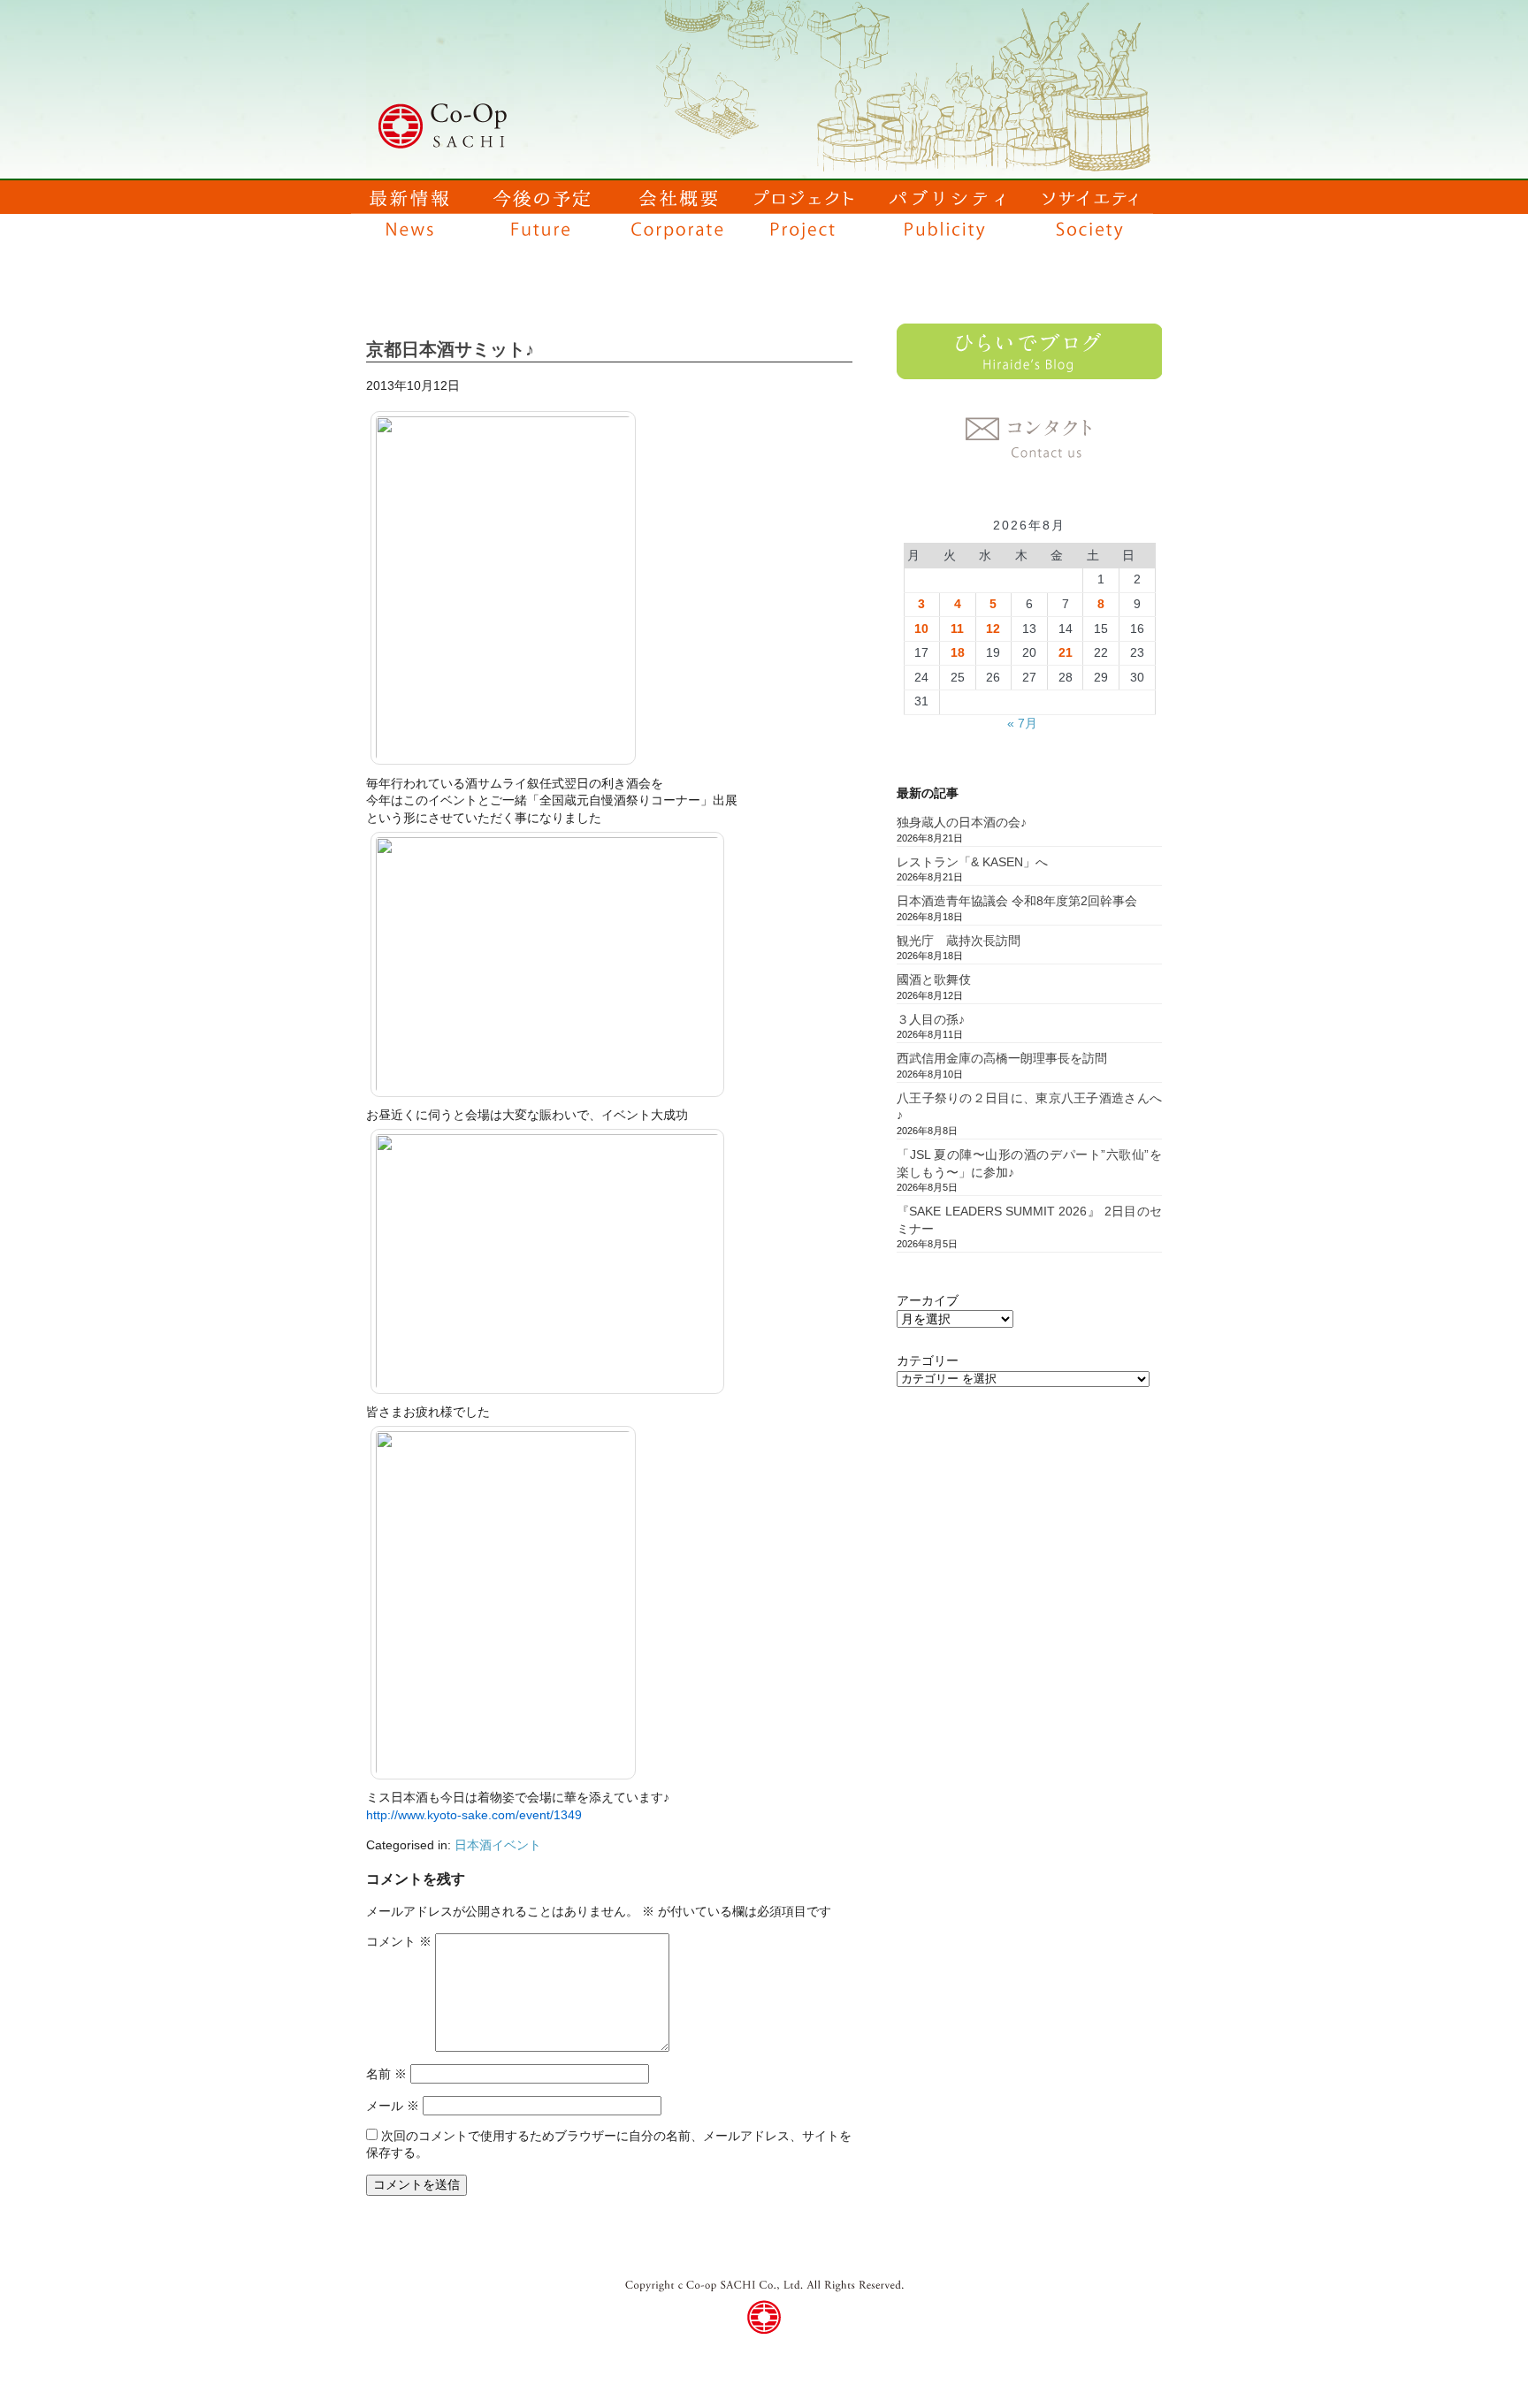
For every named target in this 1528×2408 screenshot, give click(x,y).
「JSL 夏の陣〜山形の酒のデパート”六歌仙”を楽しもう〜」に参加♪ (1029, 1163)
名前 (386, 2074)
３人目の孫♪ (931, 1019)
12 (993, 629)
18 (958, 652)
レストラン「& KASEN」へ (972, 862)
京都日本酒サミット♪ (450, 349)
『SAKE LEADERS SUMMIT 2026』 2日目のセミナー (1029, 1220)
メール (393, 2106)
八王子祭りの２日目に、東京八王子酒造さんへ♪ (1029, 1107)
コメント (399, 1941)
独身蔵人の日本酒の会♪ (962, 822)
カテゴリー (928, 1360)
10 (921, 629)
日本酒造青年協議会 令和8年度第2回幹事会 (1017, 901)
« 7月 (1022, 723)
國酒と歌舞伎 (934, 979)
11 (957, 629)
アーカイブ (928, 1300)
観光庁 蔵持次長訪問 (959, 941)
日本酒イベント (498, 1845)
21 (1066, 652)
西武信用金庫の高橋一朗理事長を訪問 (1002, 1058)
